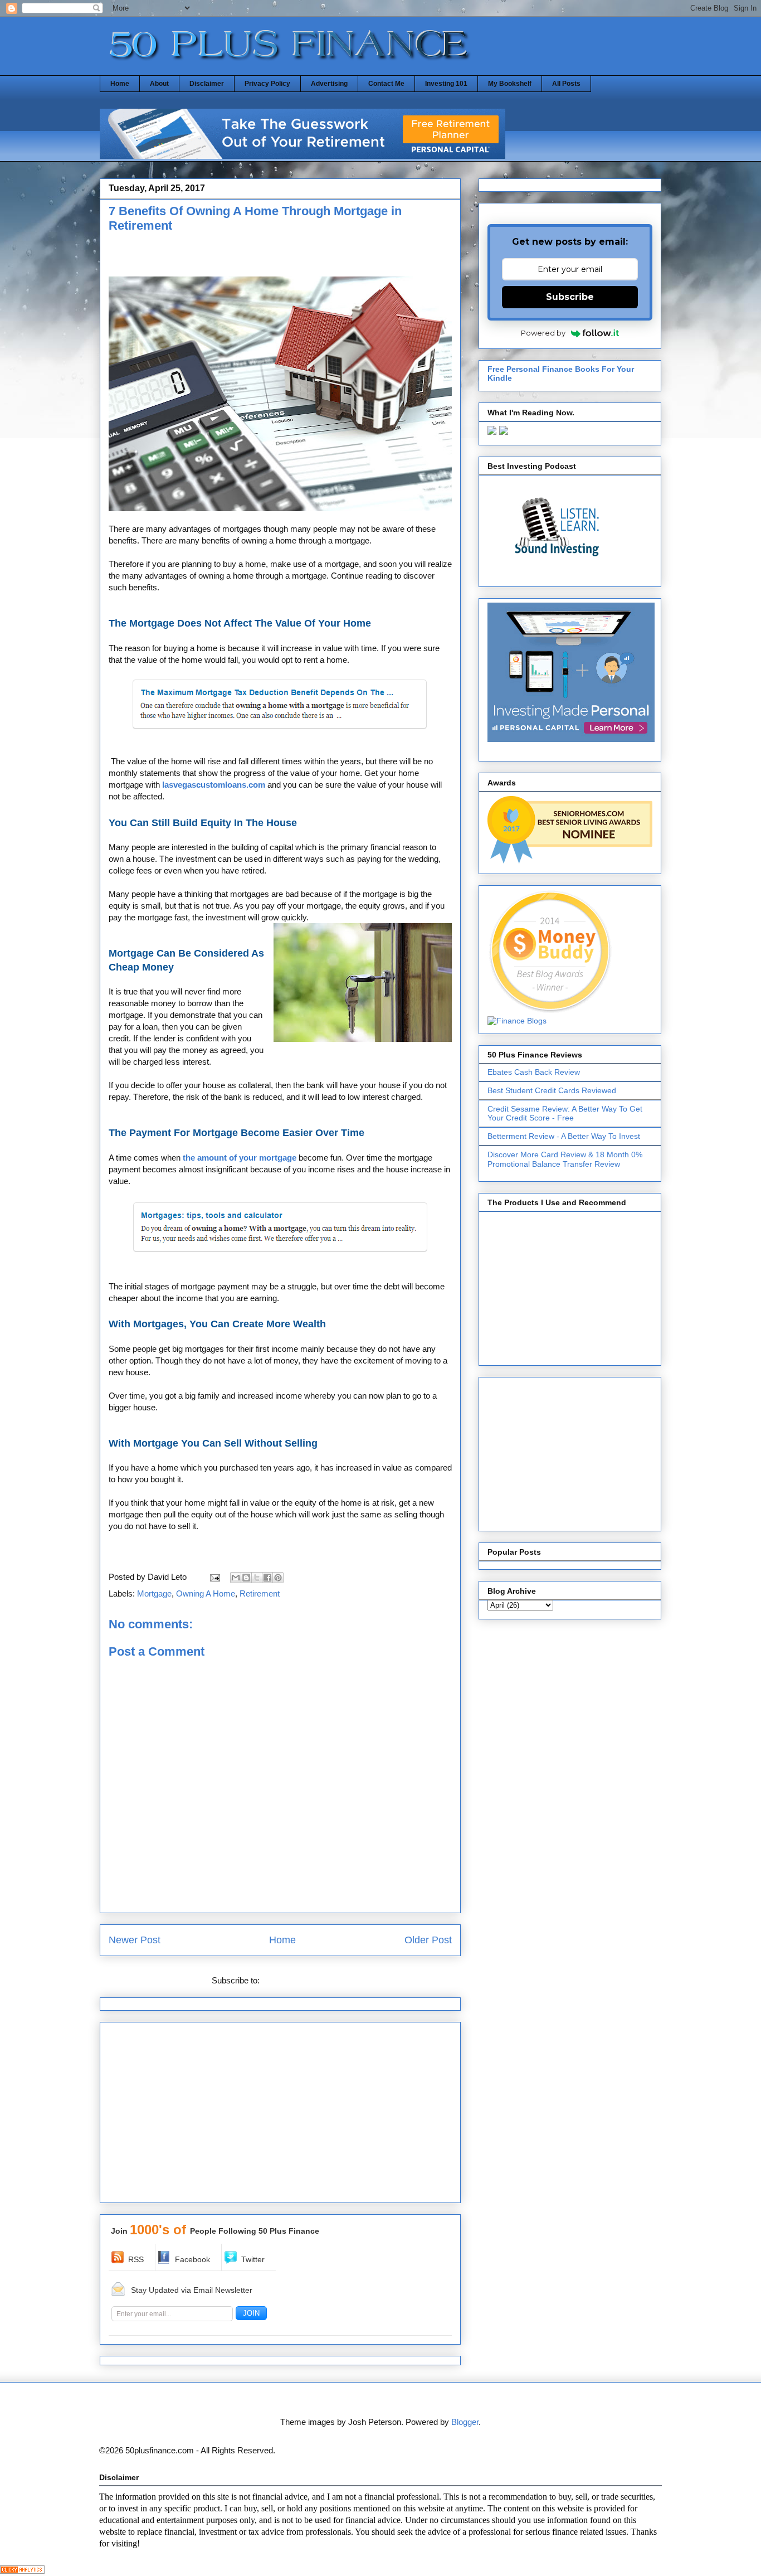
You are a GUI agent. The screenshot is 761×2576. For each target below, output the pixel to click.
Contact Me (386, 84)
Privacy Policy (267, 84)
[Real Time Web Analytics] (22, 2571)
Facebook (192, 2259)
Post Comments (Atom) (305, 1980)
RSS (136, 2259)
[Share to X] (257, 1578)
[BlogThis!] (246, 1578)
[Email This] (236, 1578)
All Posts (566, 84)
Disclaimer (207, 84)
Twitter (253, 2259)
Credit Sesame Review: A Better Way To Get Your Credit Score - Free (565, 1114)
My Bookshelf (510, 84)
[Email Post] (214, 1577)
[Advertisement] (239, 258)
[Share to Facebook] (267, 1578)
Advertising (329, 84)
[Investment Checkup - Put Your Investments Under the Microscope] (303, 156)
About (159, 84)
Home (120, 84)
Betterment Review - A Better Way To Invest (564, 1136)
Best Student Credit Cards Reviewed (552, 1090)
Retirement (260, 1593)
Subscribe (570, 297)
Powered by (543, 333)
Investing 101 (446, 84)
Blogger (465, 2422)
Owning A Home (206, 1593)
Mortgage (154, 1593)
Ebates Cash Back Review (534, 1072)
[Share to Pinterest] (278, 1578)
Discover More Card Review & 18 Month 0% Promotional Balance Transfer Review (565, 1159)
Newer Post (135, 1940)
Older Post (428, 1940)
